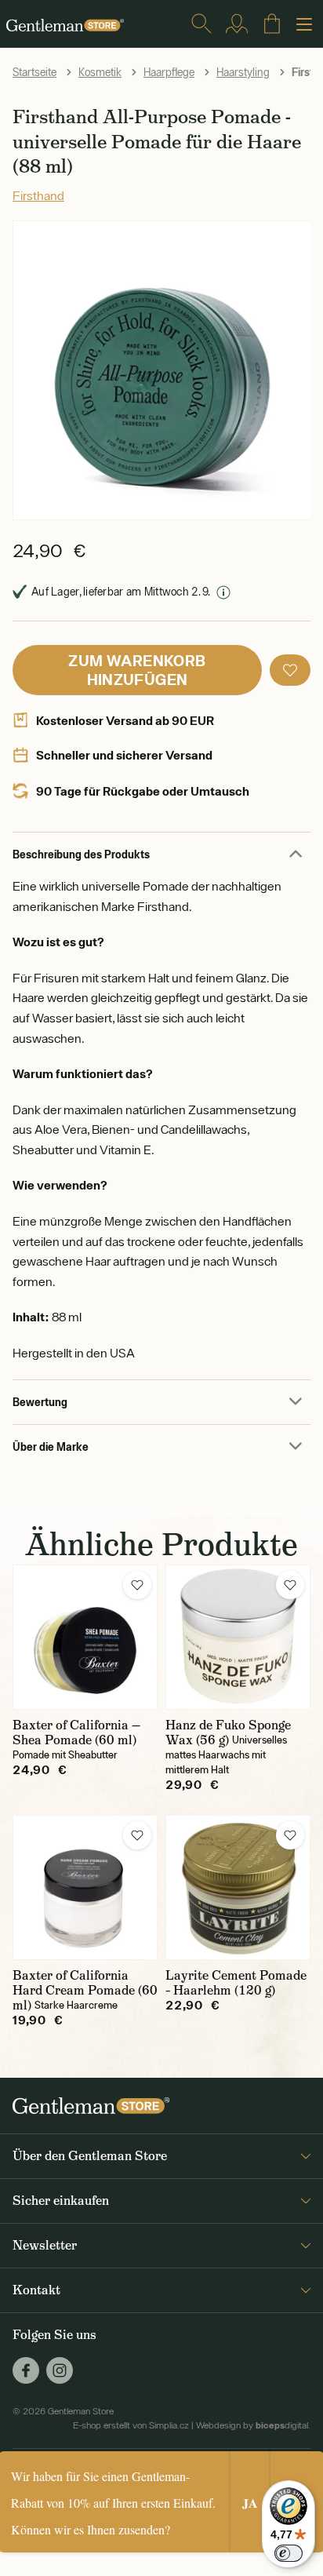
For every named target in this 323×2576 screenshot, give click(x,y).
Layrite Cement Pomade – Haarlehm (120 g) (236, 1983)
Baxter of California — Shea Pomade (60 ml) (76, 1733)
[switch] (289, 2553)
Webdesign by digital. (253, 2425)
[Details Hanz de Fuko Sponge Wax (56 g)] (238, 1637)
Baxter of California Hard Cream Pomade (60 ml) (85, 1990)
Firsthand (38, 195)
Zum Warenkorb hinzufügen (137, 670)
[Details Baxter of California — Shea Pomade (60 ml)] (85, 1637)
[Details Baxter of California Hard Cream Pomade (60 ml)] (85, 1887)
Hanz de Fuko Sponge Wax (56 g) (228, 1733)
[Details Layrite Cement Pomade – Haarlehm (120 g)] (238, 1887)
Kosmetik (100, 72)
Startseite (34, 72)
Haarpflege (169, 72)
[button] (290, 670)
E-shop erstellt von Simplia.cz (131, 2425)
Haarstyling (243, 72)
